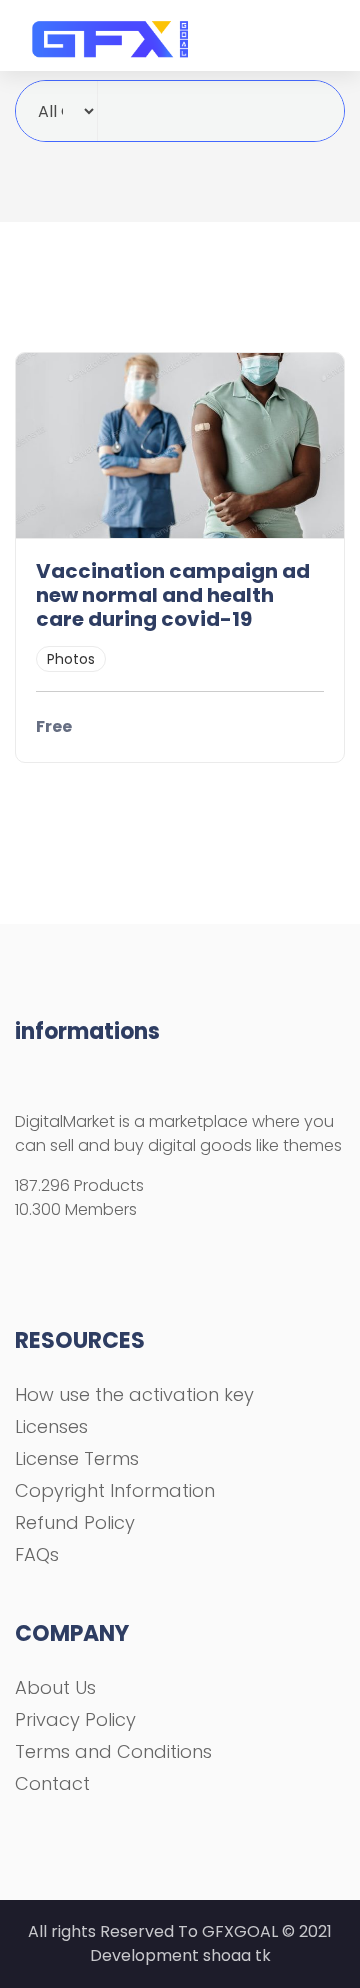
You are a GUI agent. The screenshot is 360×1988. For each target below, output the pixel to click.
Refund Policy (75, 1522)
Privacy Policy (75, 1719)
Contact (52, 1783)
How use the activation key (134, 1394)
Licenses (51, 1426)
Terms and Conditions (113, 1751)
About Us (55, 1687)
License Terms (77, 1458)
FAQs (37, 1554)
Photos (71, 659)
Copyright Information (115, 1490)
